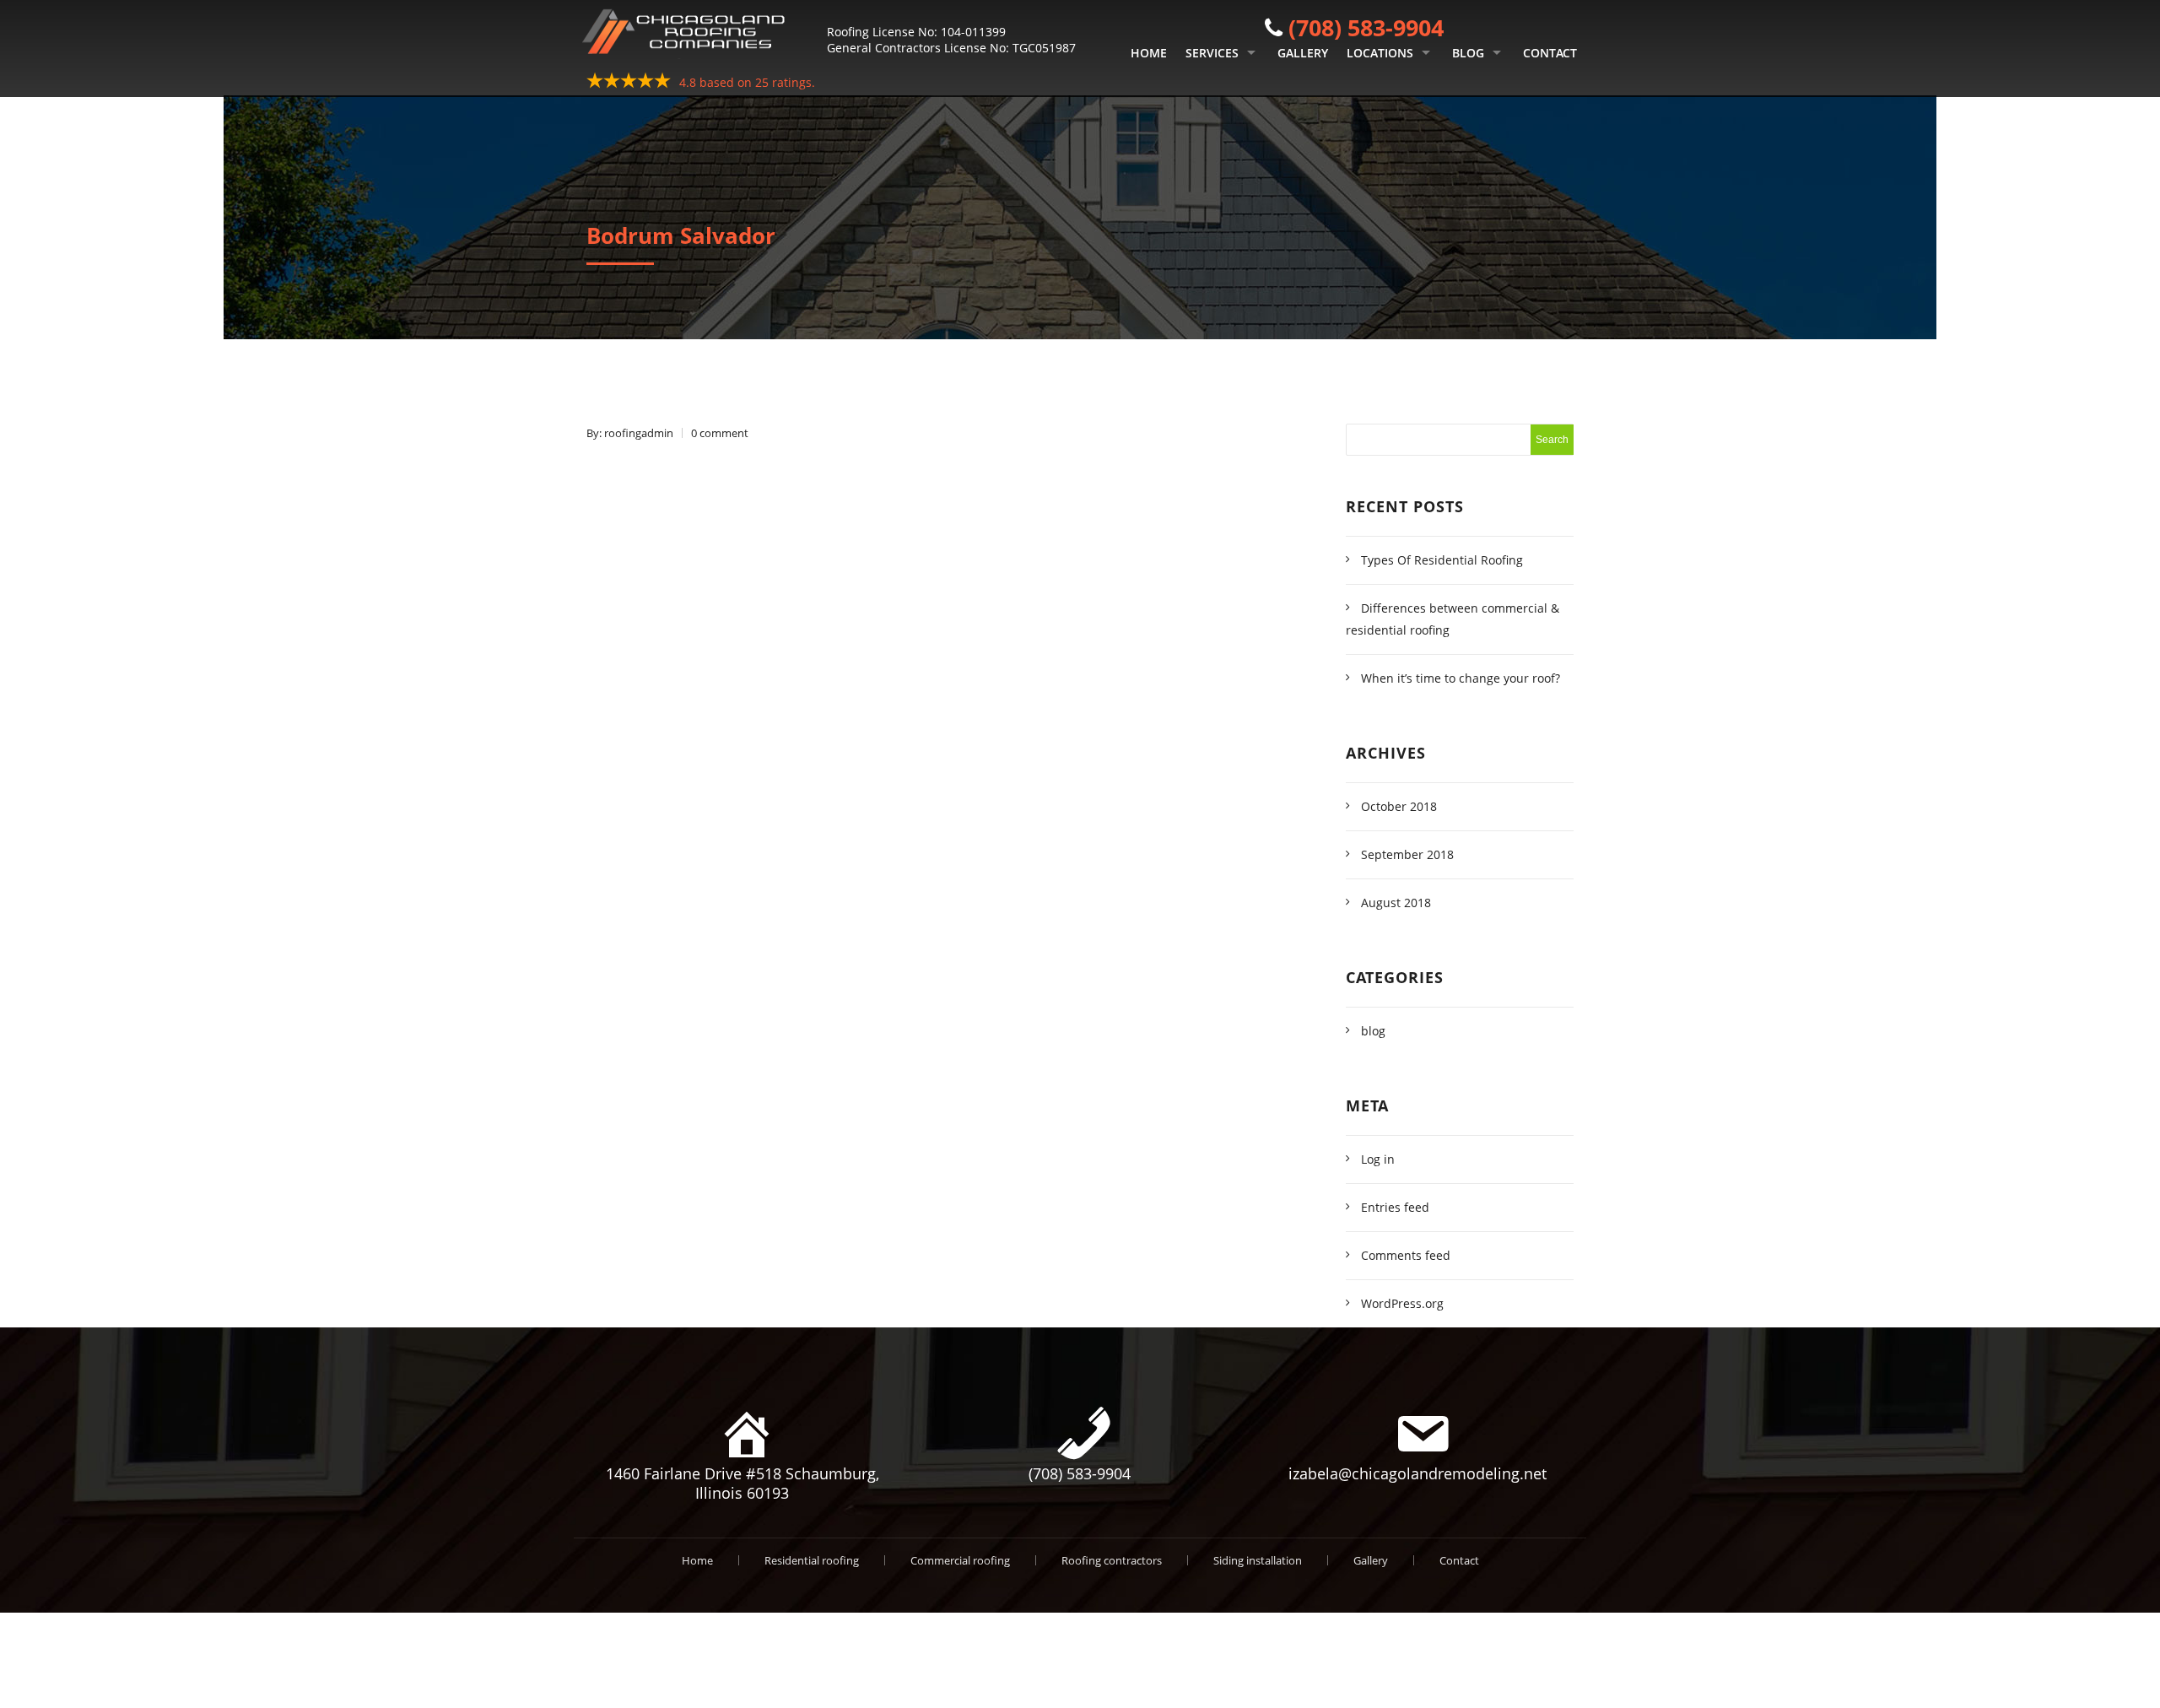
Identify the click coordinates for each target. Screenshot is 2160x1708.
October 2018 (1399, 806)
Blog (1468, 53)
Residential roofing (812, 1560)
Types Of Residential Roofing (1442, 560)
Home (1149, 53)
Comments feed (1406, 1255)
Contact (1550, 53)
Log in (1378, 1159)
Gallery (1303, 53)
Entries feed (1395, 1207)
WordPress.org (1402, 1303)
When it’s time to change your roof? (1461, 678)
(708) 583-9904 (1366, 27)
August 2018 (1396, 903)
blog (1373, 1031)
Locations (1380, 53)
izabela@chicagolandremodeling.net (1417, 1473)
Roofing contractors (1112, 1560)
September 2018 (1407, 854)
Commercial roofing (960, 1560)
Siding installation (1258, 1560)
